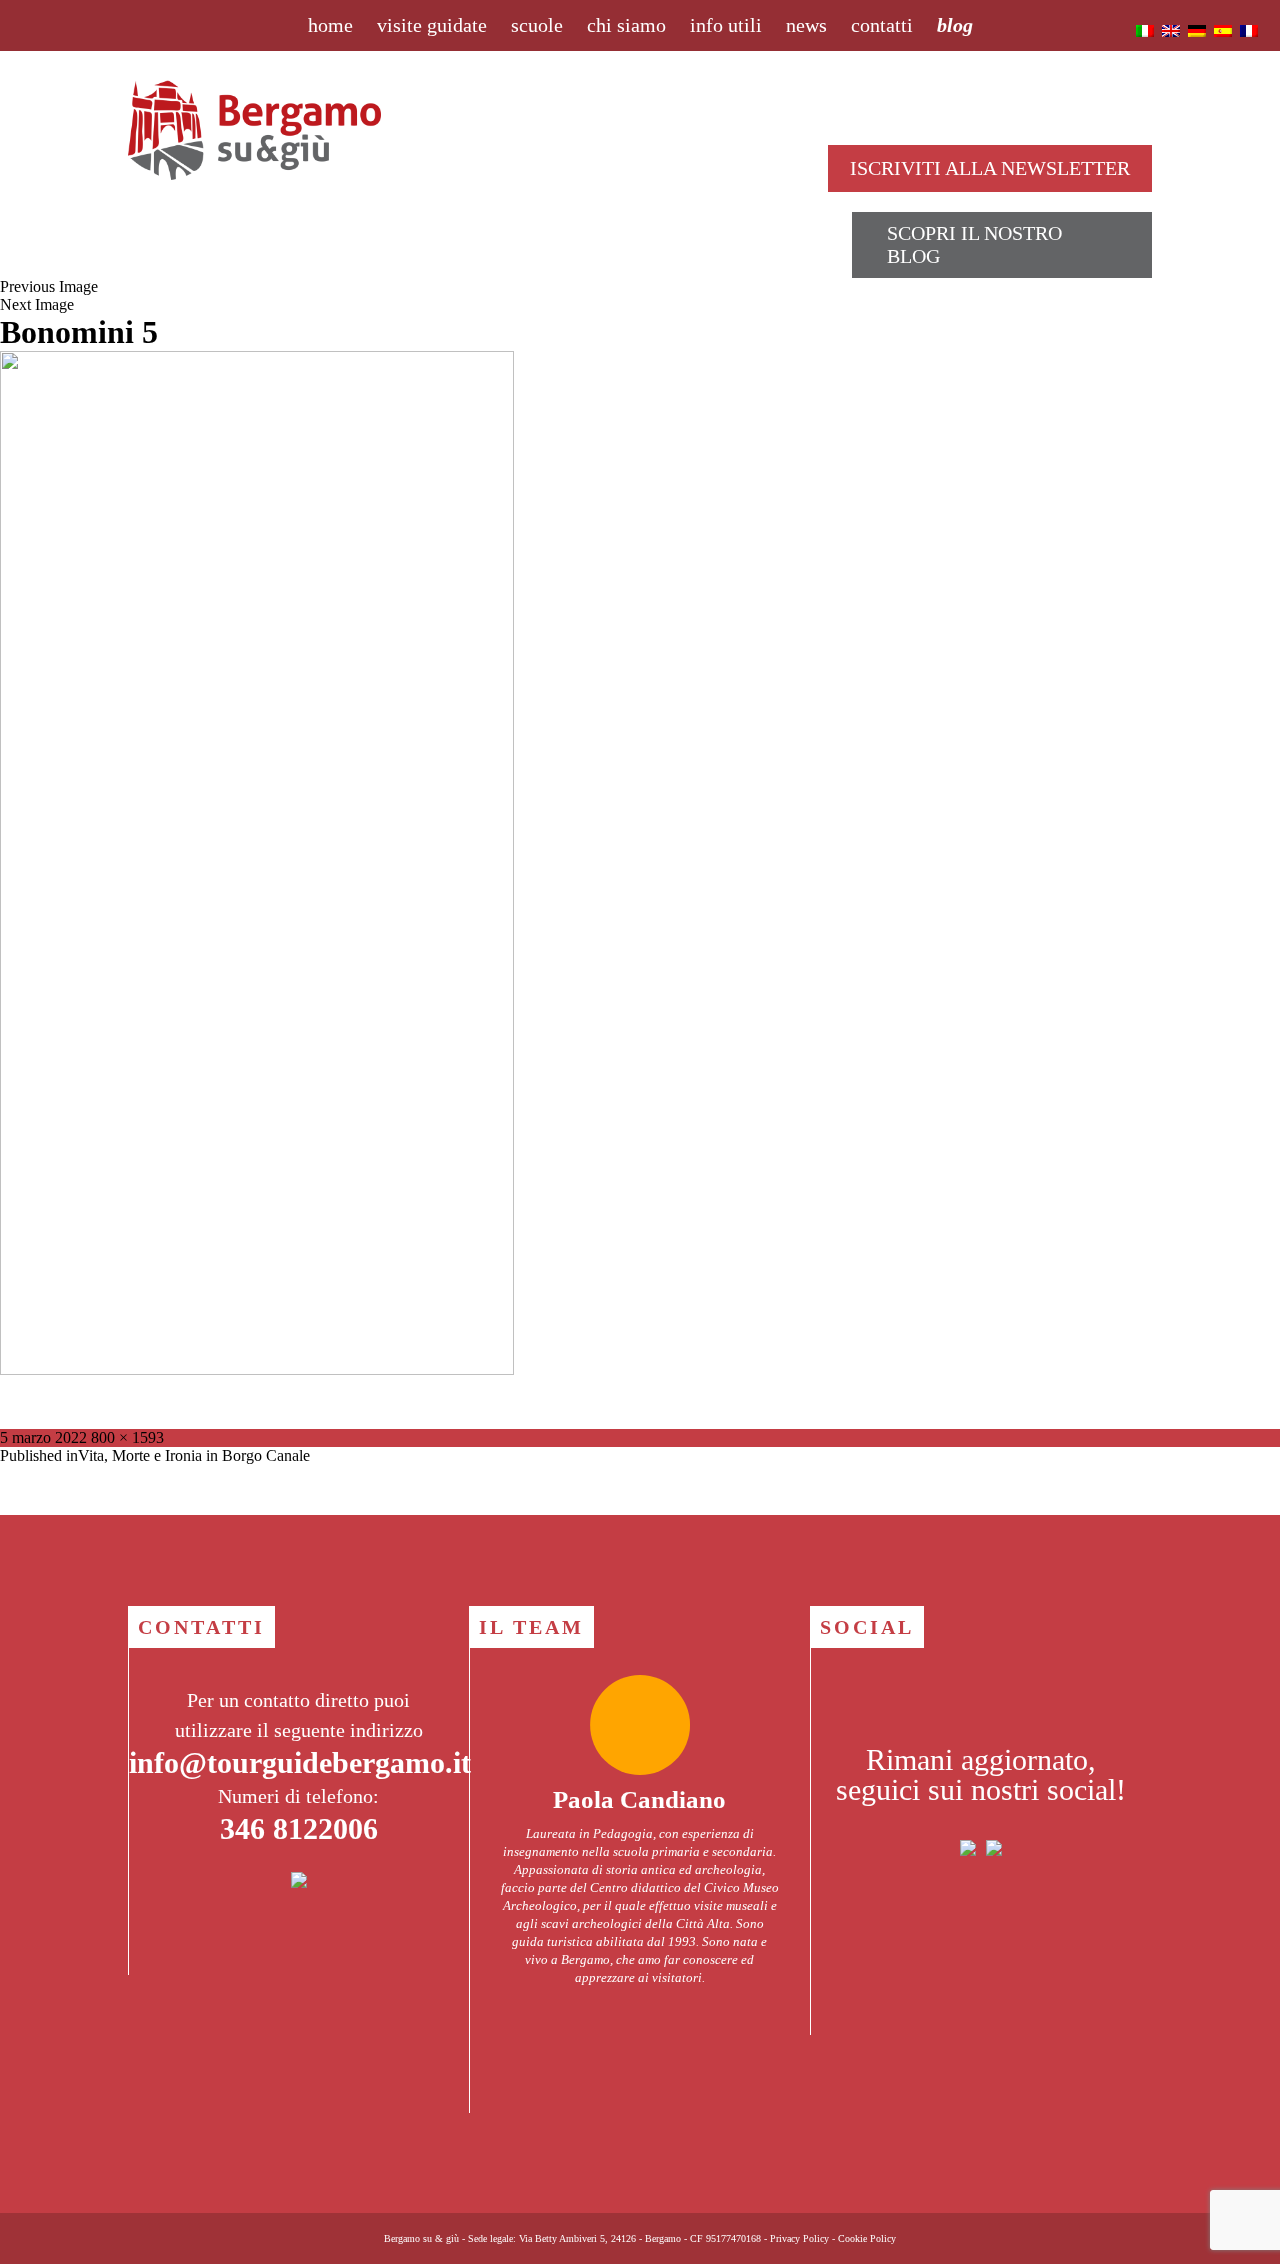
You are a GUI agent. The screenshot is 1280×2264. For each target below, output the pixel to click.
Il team (531, 1627)
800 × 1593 (127, 1437)
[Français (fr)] (1249, 30)
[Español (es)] (1223, 30)
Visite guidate (432, 25)
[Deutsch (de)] (1197, 30)
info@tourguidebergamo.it (300, 1762)
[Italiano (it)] (1145, 30)
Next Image (37, 304)
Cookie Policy (867, 2238)
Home (330, 25)
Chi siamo (626, 25)
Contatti (882, 25)
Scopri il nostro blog (974, 244)
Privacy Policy (799, 2238)
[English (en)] (1171, 30)
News (806, 25)
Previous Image (49, 286)
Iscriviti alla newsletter (990, 168)
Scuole (537, 25)
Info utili (726, 25)
